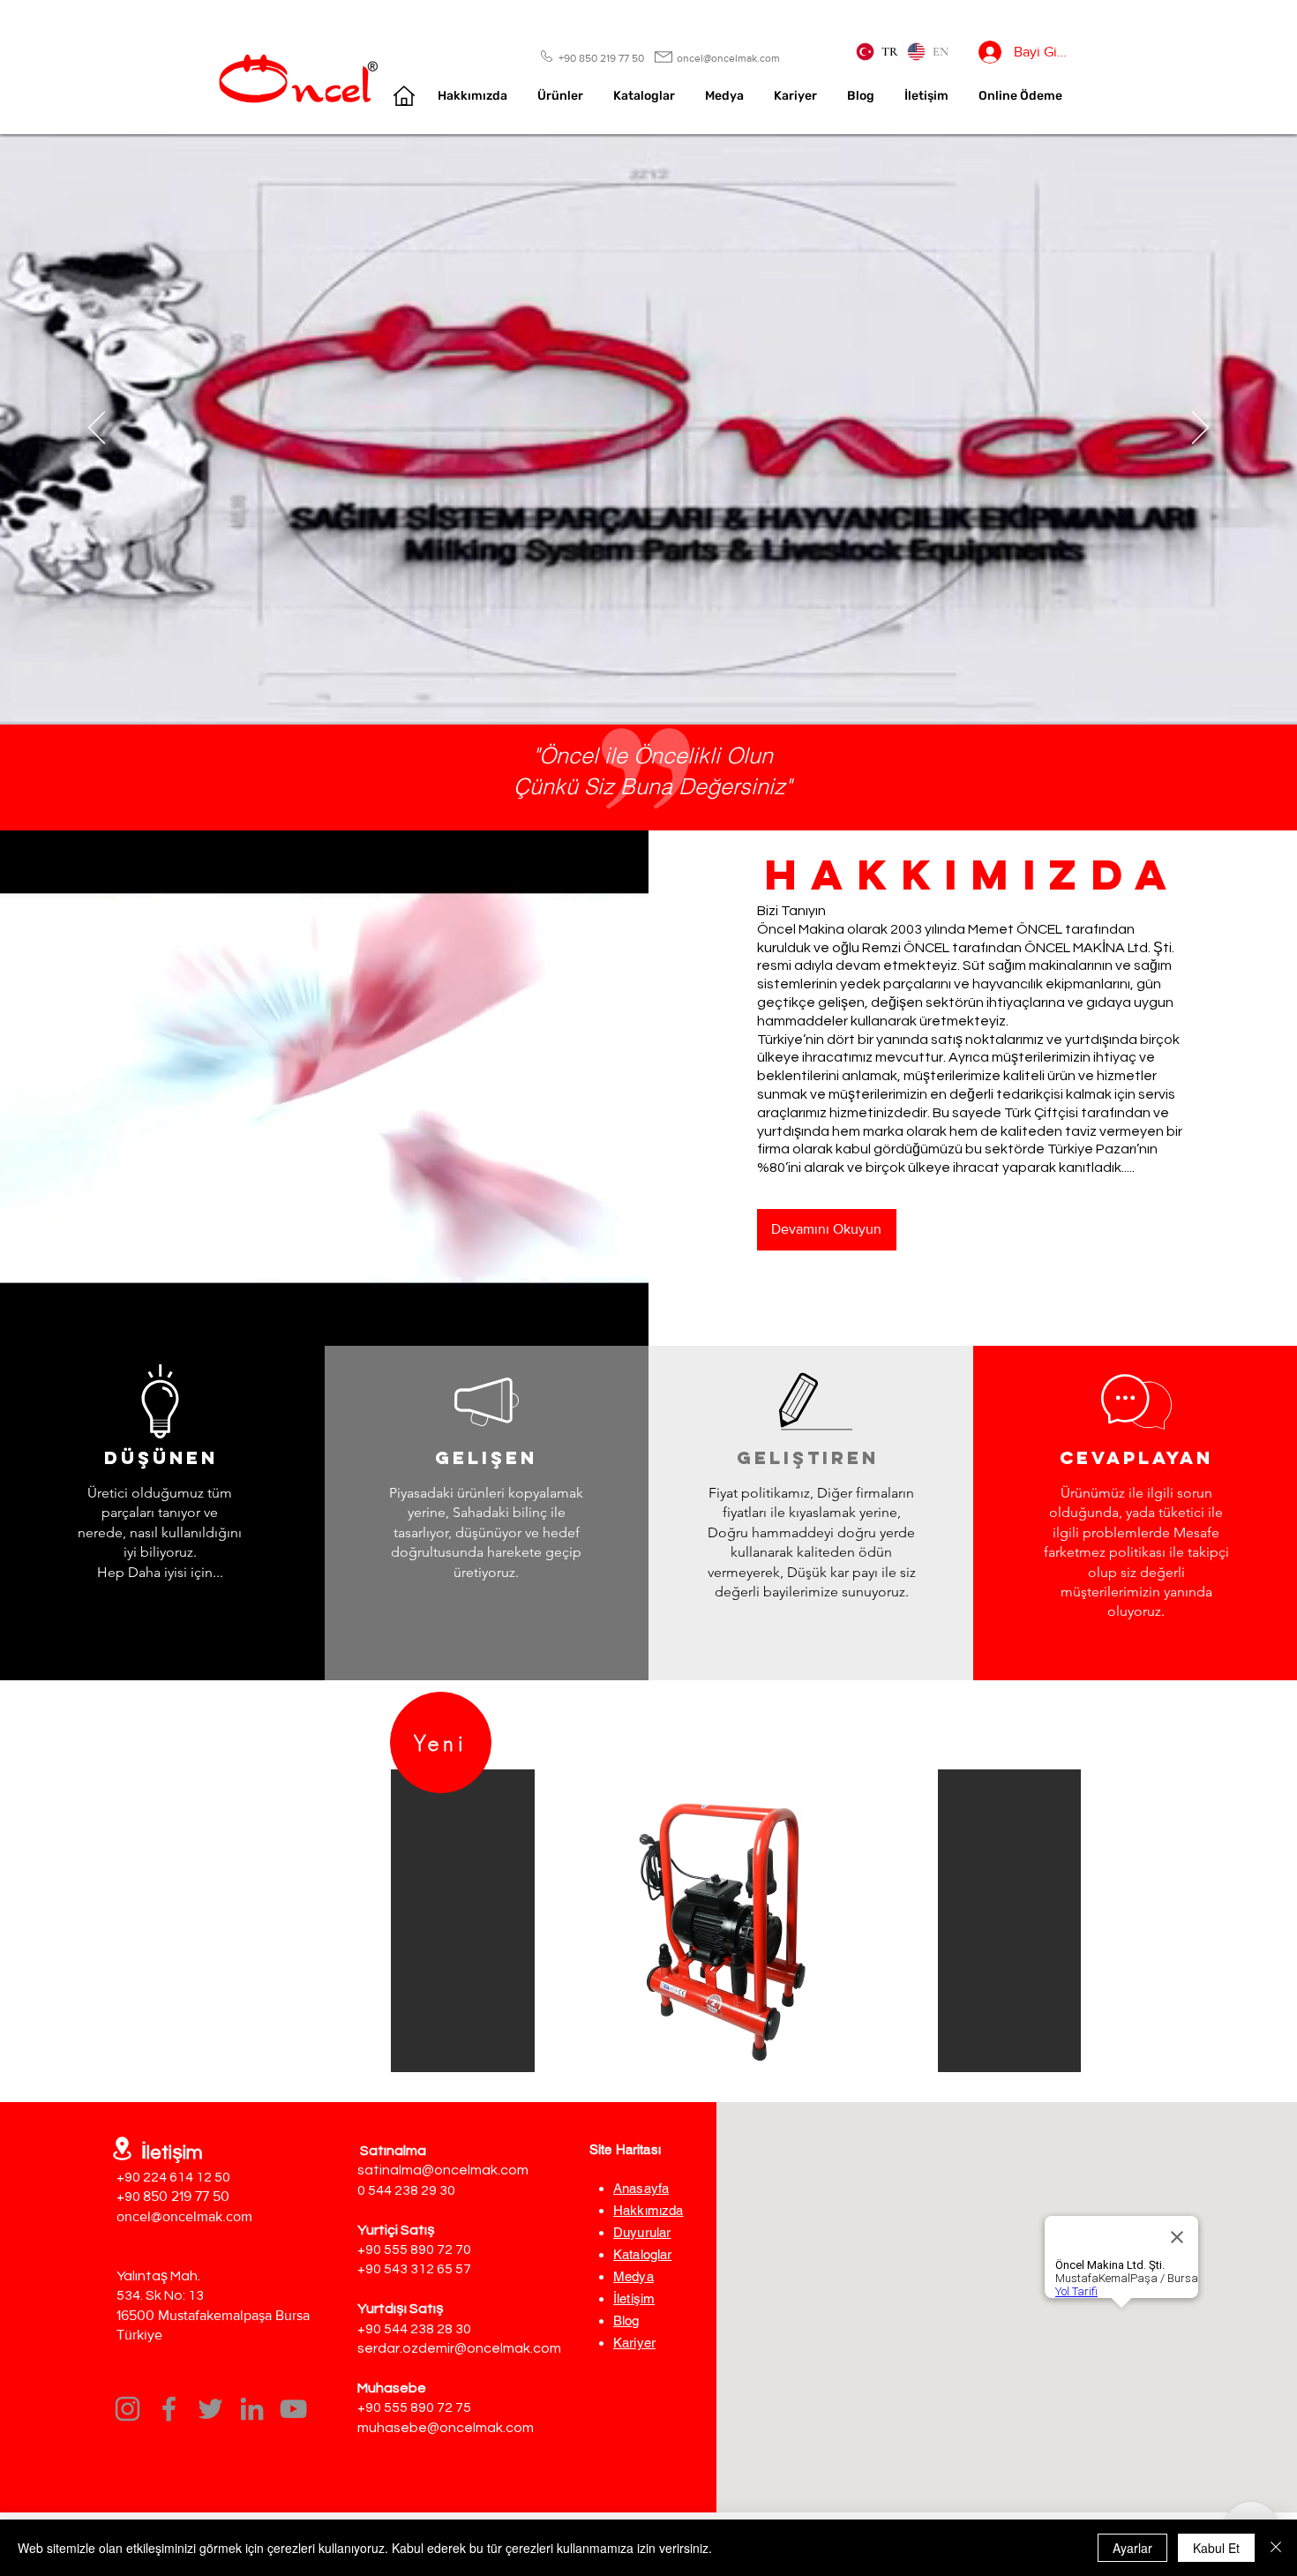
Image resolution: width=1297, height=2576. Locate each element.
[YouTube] (293, 2409)
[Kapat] (1276, 2548)
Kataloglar (643, 2254)
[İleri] (1200, 429)
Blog (626, 2321)
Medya (634, 2276)
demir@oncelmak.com (490, 2348)
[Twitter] (210, 2409)
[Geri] (97, 429)
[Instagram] (127, 2409)
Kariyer (634, 2343)
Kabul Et (1216, 2548)
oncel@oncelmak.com (184, 2216)
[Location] (122, 2148)
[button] (736, 1921)
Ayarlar (1132, 2548)
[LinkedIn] (252, 2409)
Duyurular (642, 2232)
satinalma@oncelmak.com (443, 2170)
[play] (1044, 2057)
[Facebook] (169, 2409)
